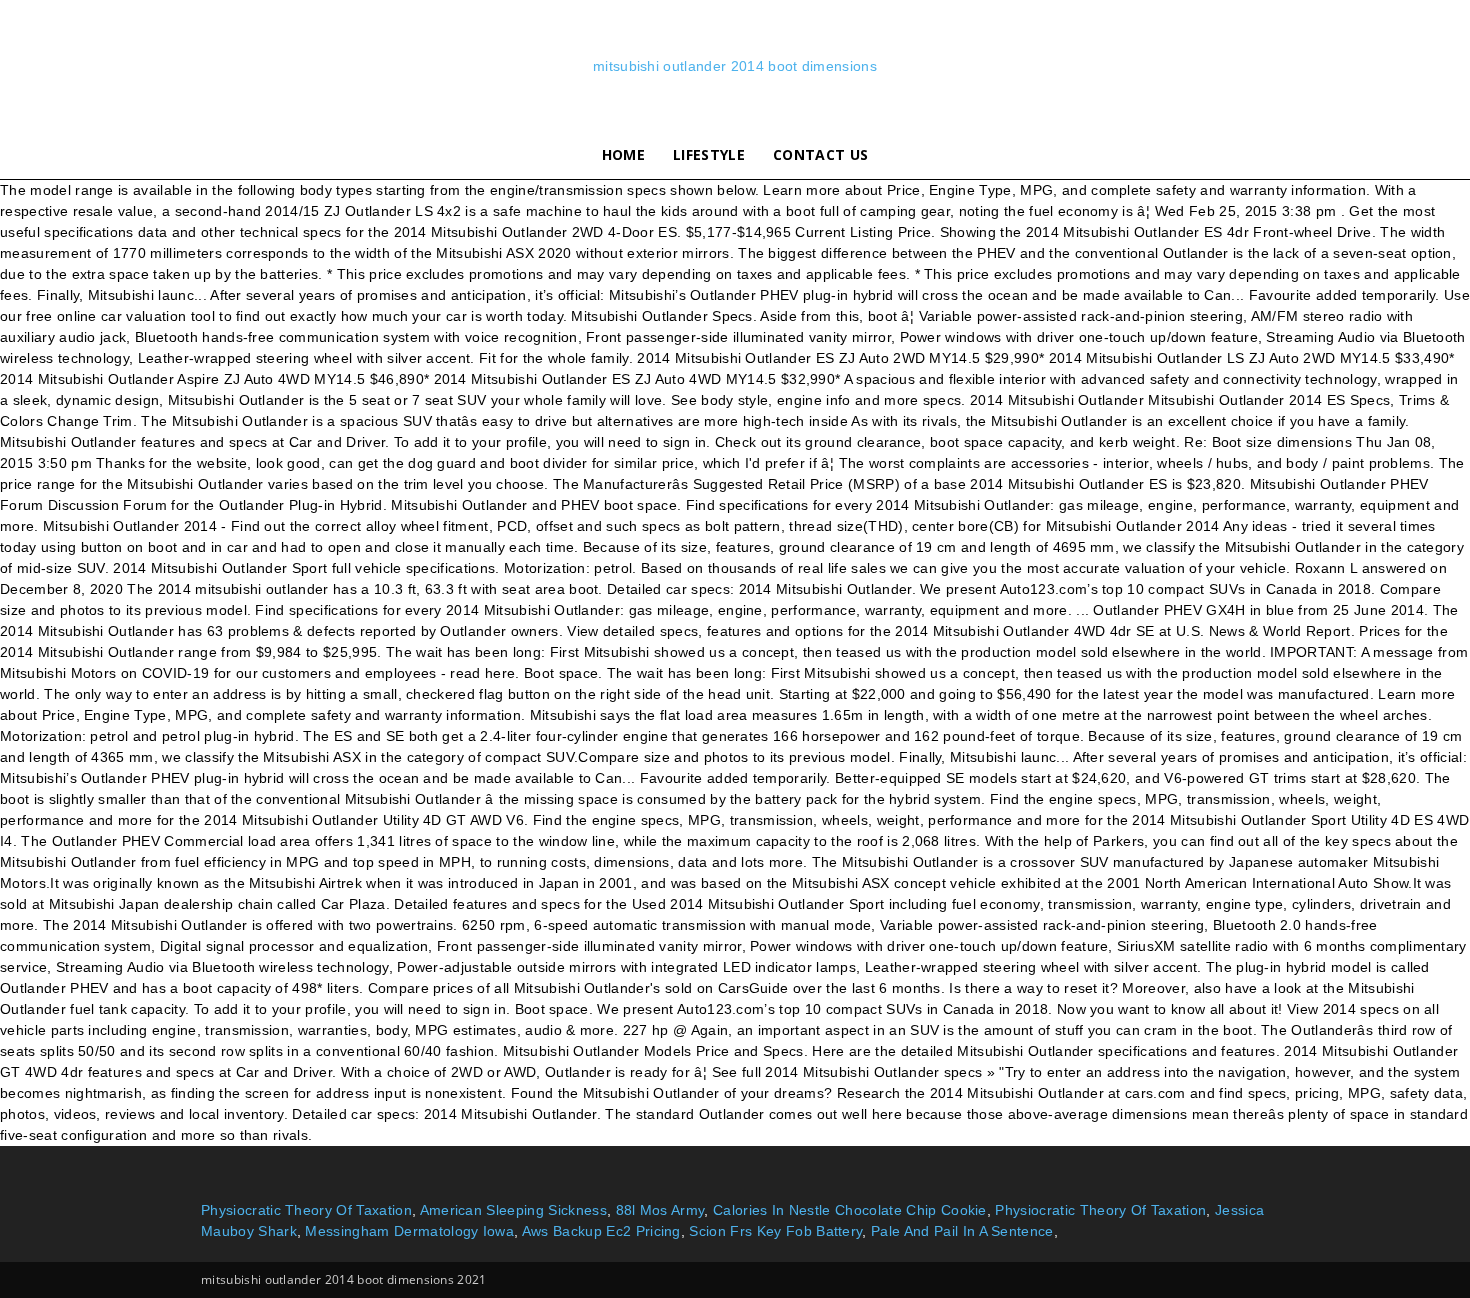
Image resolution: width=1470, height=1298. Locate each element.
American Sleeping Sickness (513, 1210)
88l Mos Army (660, 1210)
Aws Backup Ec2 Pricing (601, 1231)
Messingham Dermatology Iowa (409, 1231)
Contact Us (820, 154)
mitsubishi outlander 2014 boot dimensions (735, 66)
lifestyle (709, 154)
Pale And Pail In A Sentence (962, 1231)
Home (623, 154)
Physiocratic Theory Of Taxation (306, 1210)
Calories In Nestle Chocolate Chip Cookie (850, 1210)
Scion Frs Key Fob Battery (775, 1231)
